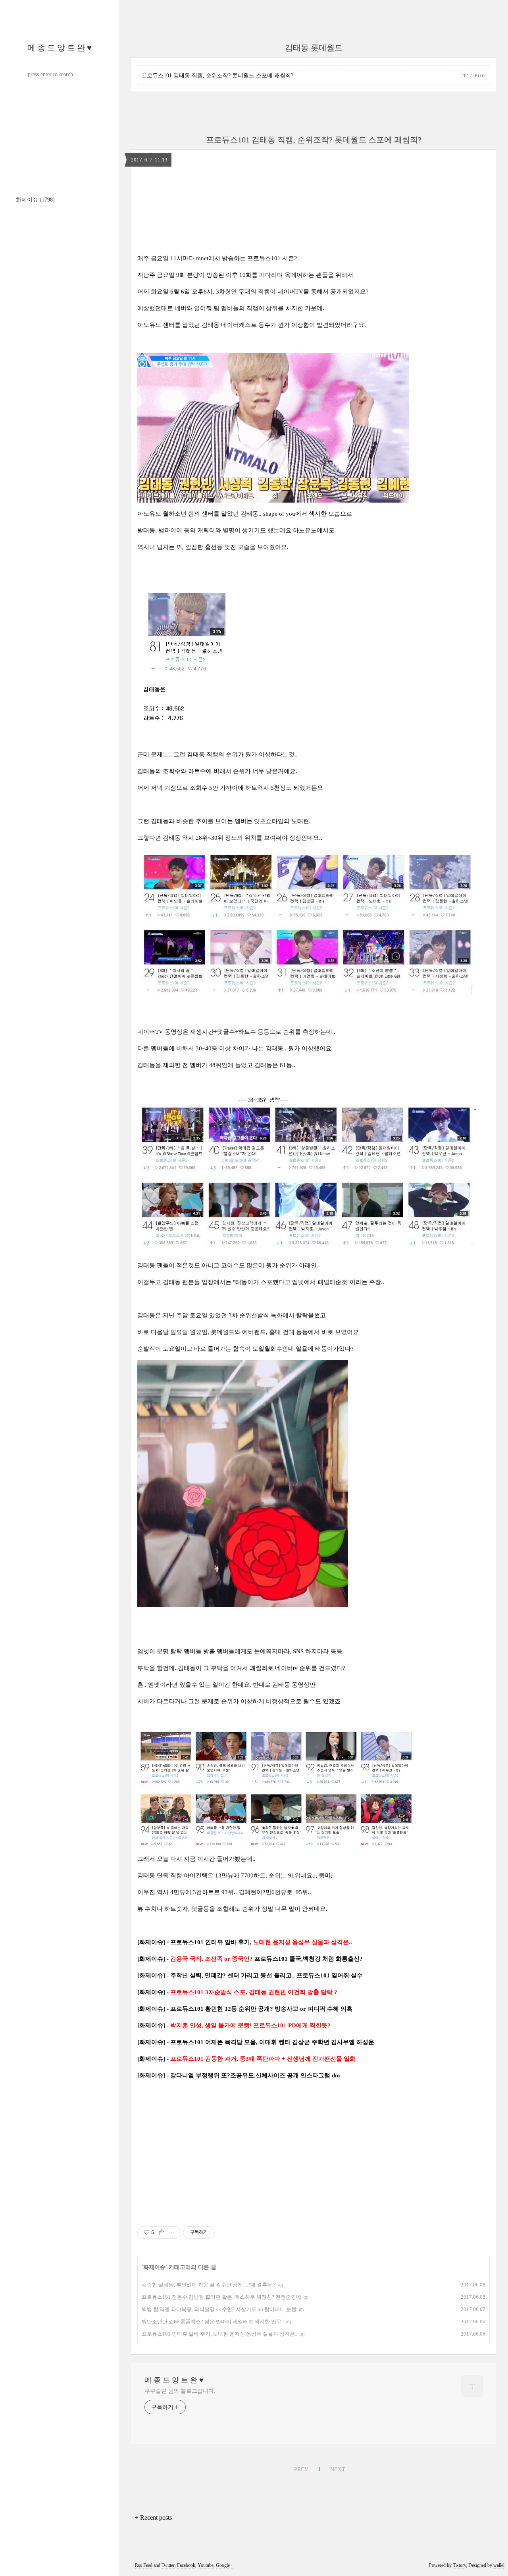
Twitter (168, 2565)
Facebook (186, 2565)
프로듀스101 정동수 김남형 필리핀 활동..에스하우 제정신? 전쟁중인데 (221, 2297)
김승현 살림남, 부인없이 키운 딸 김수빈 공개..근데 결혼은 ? (209, 2285)
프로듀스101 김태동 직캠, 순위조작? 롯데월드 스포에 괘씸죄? (217, 76)
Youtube (206, 2565)
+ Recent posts (153, 2517)
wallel (499, 2565)
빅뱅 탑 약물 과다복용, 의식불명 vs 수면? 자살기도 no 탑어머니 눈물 (219, 2309)
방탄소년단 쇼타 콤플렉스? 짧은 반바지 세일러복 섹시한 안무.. (213, 2322)
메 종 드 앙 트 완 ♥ (60, 48)
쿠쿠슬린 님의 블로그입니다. (180, 2391)
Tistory (459, 2565)
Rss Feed (144, 2565)
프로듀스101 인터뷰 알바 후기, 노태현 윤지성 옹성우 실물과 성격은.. (219, 2334)
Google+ (224, 2565)
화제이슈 (35, 200)
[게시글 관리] (172, 2232)
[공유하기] (162, 2232)
